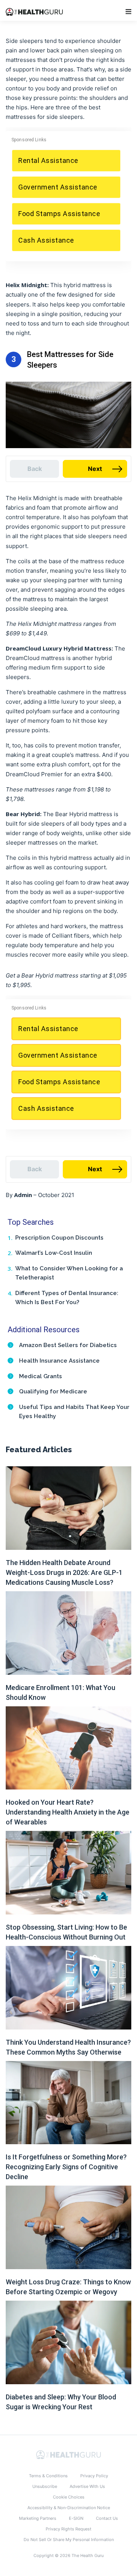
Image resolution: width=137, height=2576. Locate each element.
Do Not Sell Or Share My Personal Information (69, 2540)
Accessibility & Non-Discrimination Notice (69, 2508)
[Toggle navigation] (128, 12)
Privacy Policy (94, 2476)
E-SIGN (76, 2518)
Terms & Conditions (48, 2476)
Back (35, 469)
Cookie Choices (69, 2497)
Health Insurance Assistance (59, 1361)
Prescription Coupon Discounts (59, 1238)
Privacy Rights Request (68, 2529)
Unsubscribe (45, 2486)
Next (95, 469)
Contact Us (107, 2518)
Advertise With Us (87, 2486)
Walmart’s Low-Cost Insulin (54, 1253)
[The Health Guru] (68, 2454)
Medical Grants (41, 1376)
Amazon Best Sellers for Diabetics (68, 1345)
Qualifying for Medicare (53, 1391)
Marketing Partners (38, 2518)
